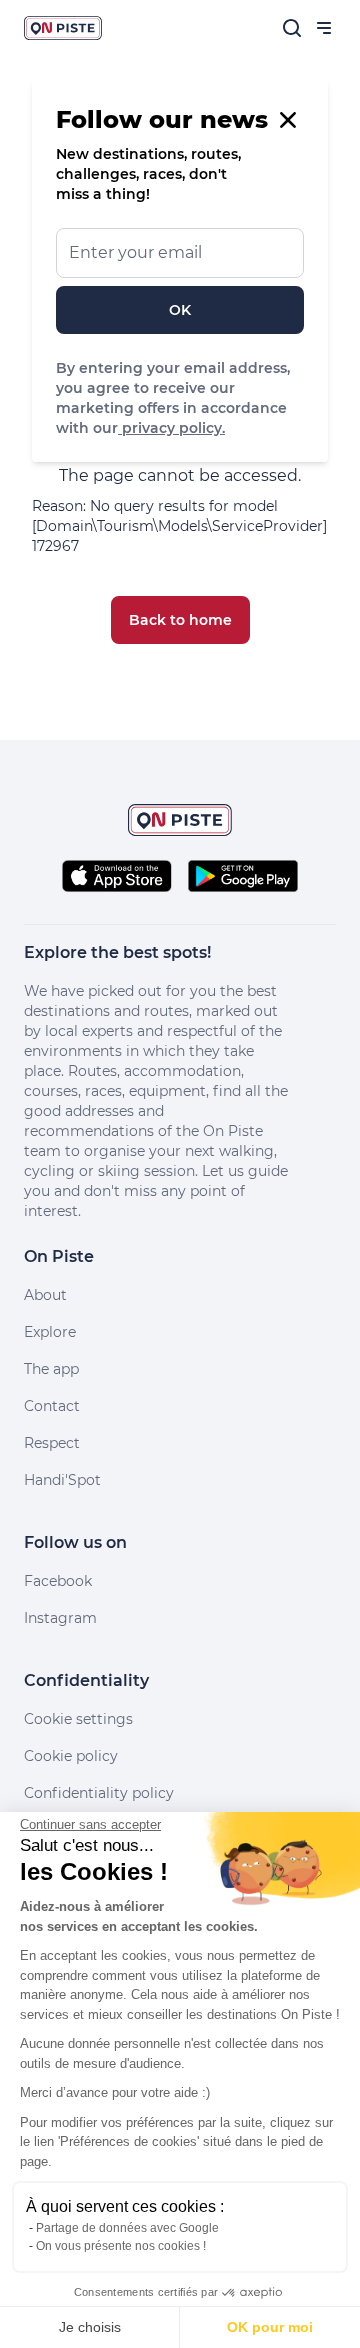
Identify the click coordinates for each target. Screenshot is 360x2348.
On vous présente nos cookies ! (121, 2246)
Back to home (180, 620)
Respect (52, 1443)
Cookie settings (78, 1719)
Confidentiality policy (99, 1793)
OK (180, 310)
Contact (52, 1406)
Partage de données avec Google (127, 2228)
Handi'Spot (62, 1480)
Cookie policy (71, 1756)
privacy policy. (171, 428)
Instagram (60, 1618)
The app (51, 1369)
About (45, 1295)
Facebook (58, 1581)
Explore (50, 1332)
